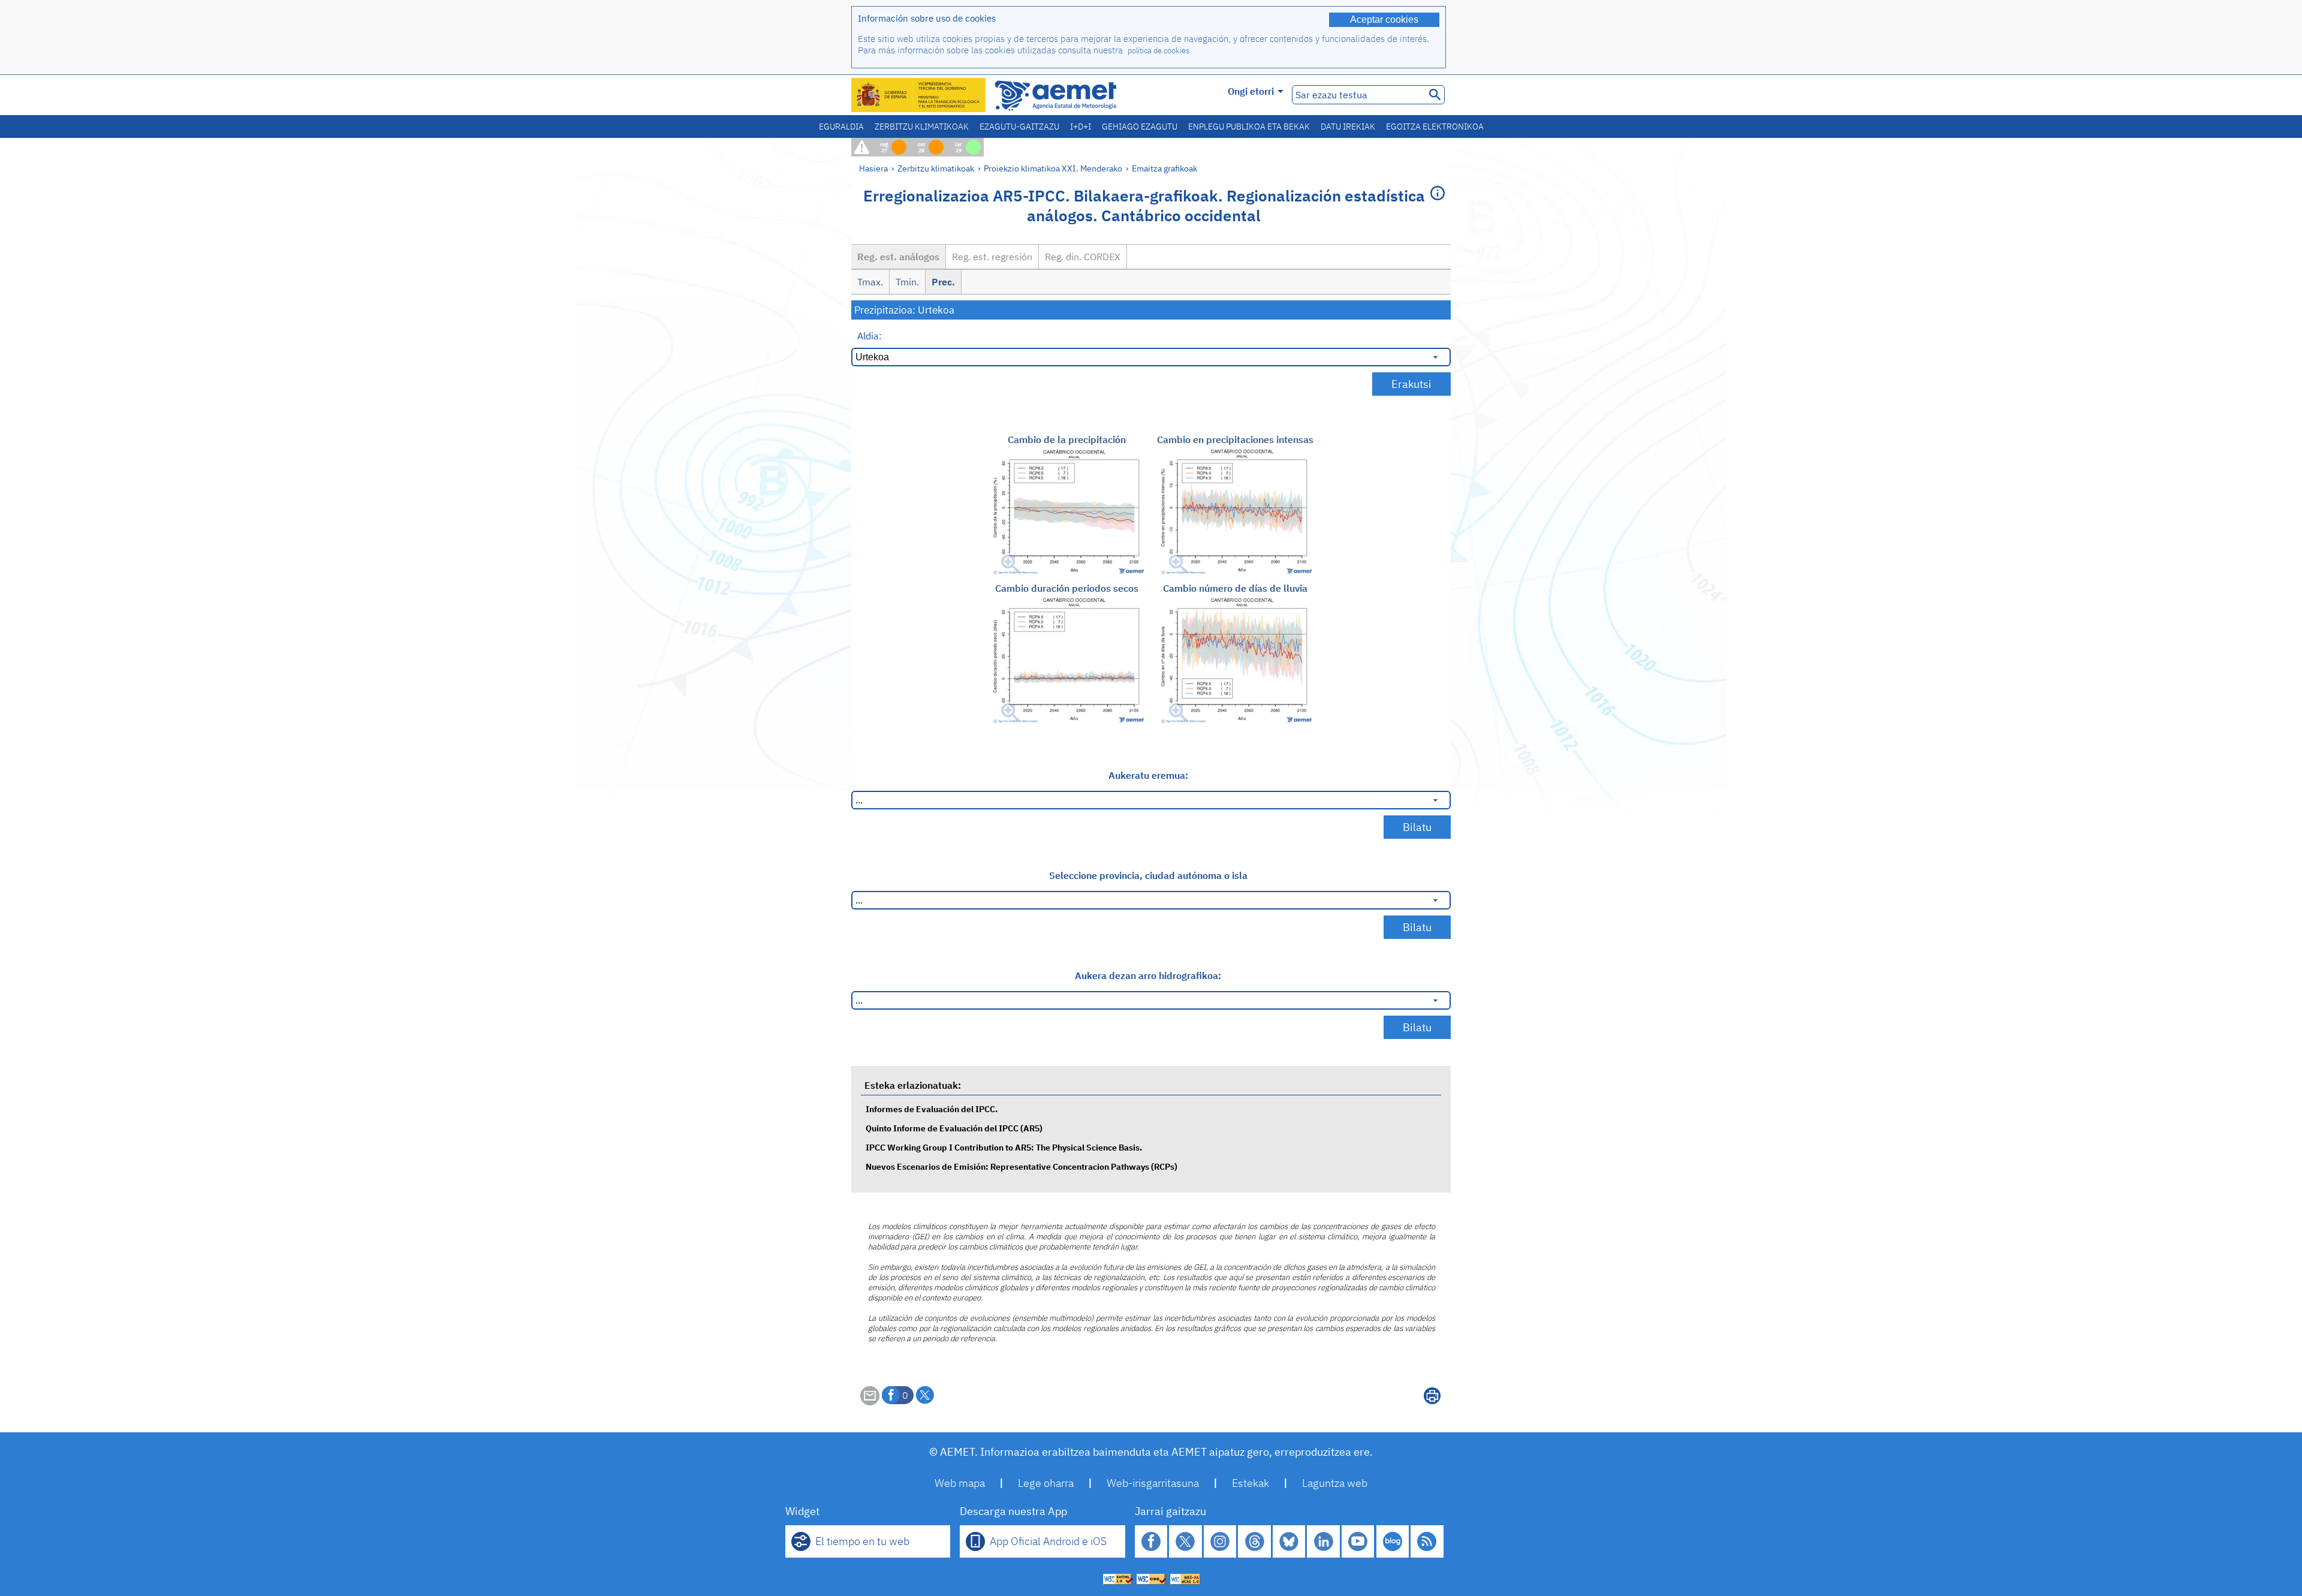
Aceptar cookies (1384, 19)
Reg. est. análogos (898, 257)
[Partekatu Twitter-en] (925, 1395)
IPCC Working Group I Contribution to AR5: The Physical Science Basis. (1004, 1147)
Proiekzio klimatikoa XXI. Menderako (1053, 168)
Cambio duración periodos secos (1067, 588)
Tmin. (907, 282)
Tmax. (870, 282)
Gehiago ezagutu (1140, 127)
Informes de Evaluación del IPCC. (932, 1109)
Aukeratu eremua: (1148, 775)
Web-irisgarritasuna (1153, 1483)
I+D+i (1081, 127)
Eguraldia (841, 127)
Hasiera (873, 168)
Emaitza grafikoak (1164, 168)
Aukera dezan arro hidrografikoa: (1148, 975)
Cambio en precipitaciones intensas (1235, 439)
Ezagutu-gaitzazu (1019, 127)
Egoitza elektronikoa (1435, 127)
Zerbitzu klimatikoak (922, 127)
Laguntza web (1335, 1483)
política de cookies (1158, 51)
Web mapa (960, 1483)
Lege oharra (1046, 1483)
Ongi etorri (1251, 91)
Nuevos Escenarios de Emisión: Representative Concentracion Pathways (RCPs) (1022, 1166)
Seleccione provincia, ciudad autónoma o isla (1148, 875)
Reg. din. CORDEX (1083, 257)
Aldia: (870, 336)
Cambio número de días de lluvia (1235, 588)
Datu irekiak (1348, 127)
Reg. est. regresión (992, 257)
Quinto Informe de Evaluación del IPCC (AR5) (954, 1128)
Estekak (1251, 1483)
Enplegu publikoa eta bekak (1249, 127)
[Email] (870, 1402)
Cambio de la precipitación (1067, 439)
